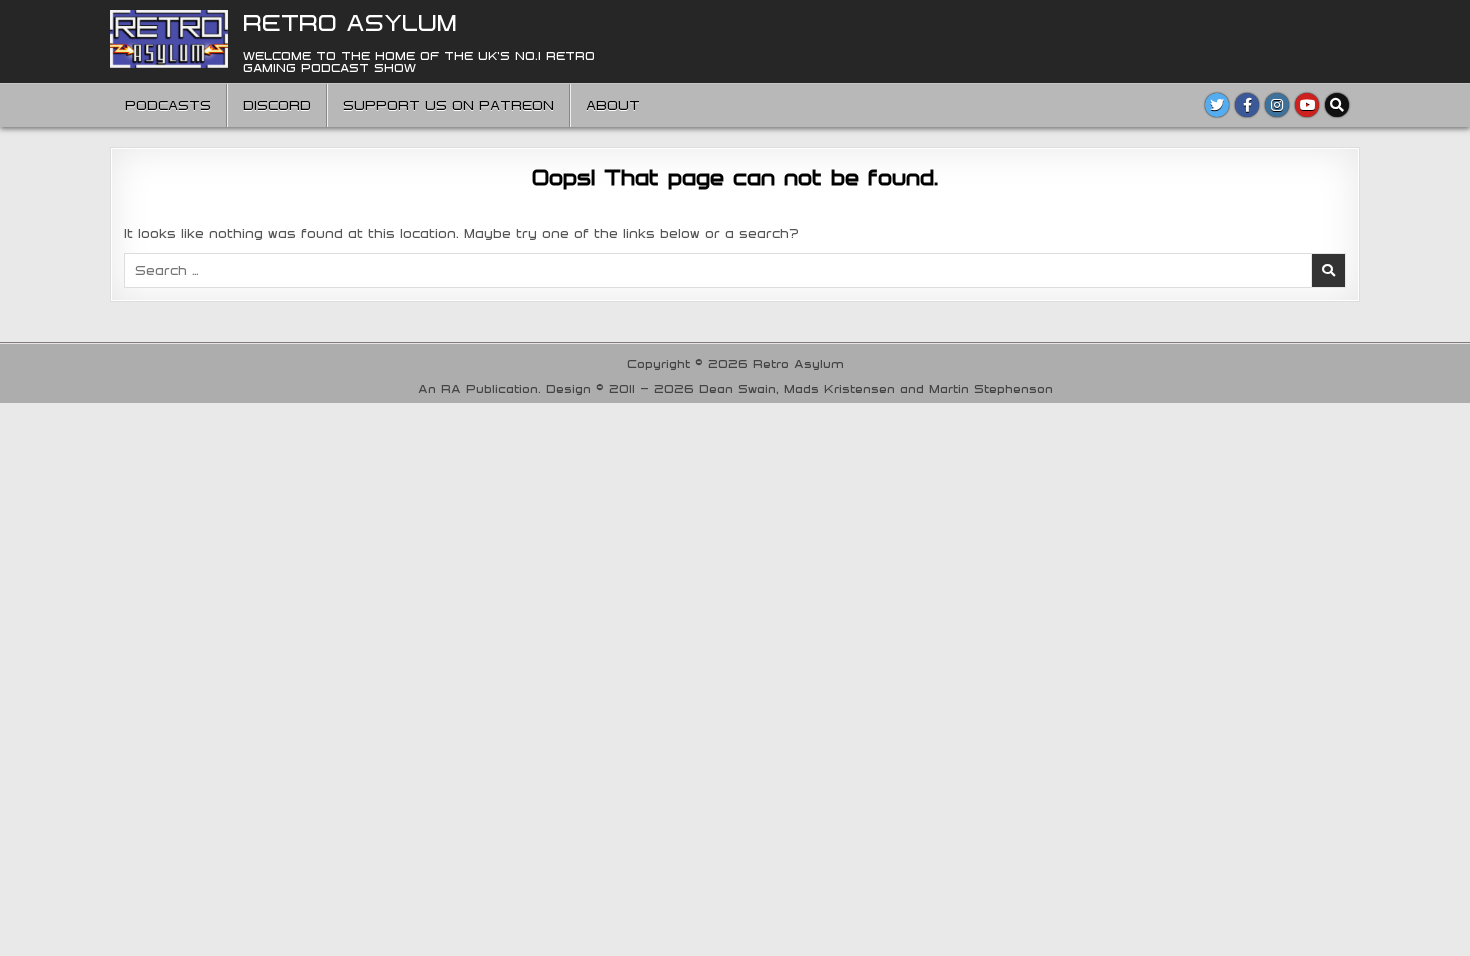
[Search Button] (1337, 105)
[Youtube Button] (1307, 105)
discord (277, 105)
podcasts (168, 105)
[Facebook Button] (1247, 105)
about (613, 105)
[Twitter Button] (1217, 105)
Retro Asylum (350, 22)
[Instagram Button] (1277, 105)
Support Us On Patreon (448, 105)
